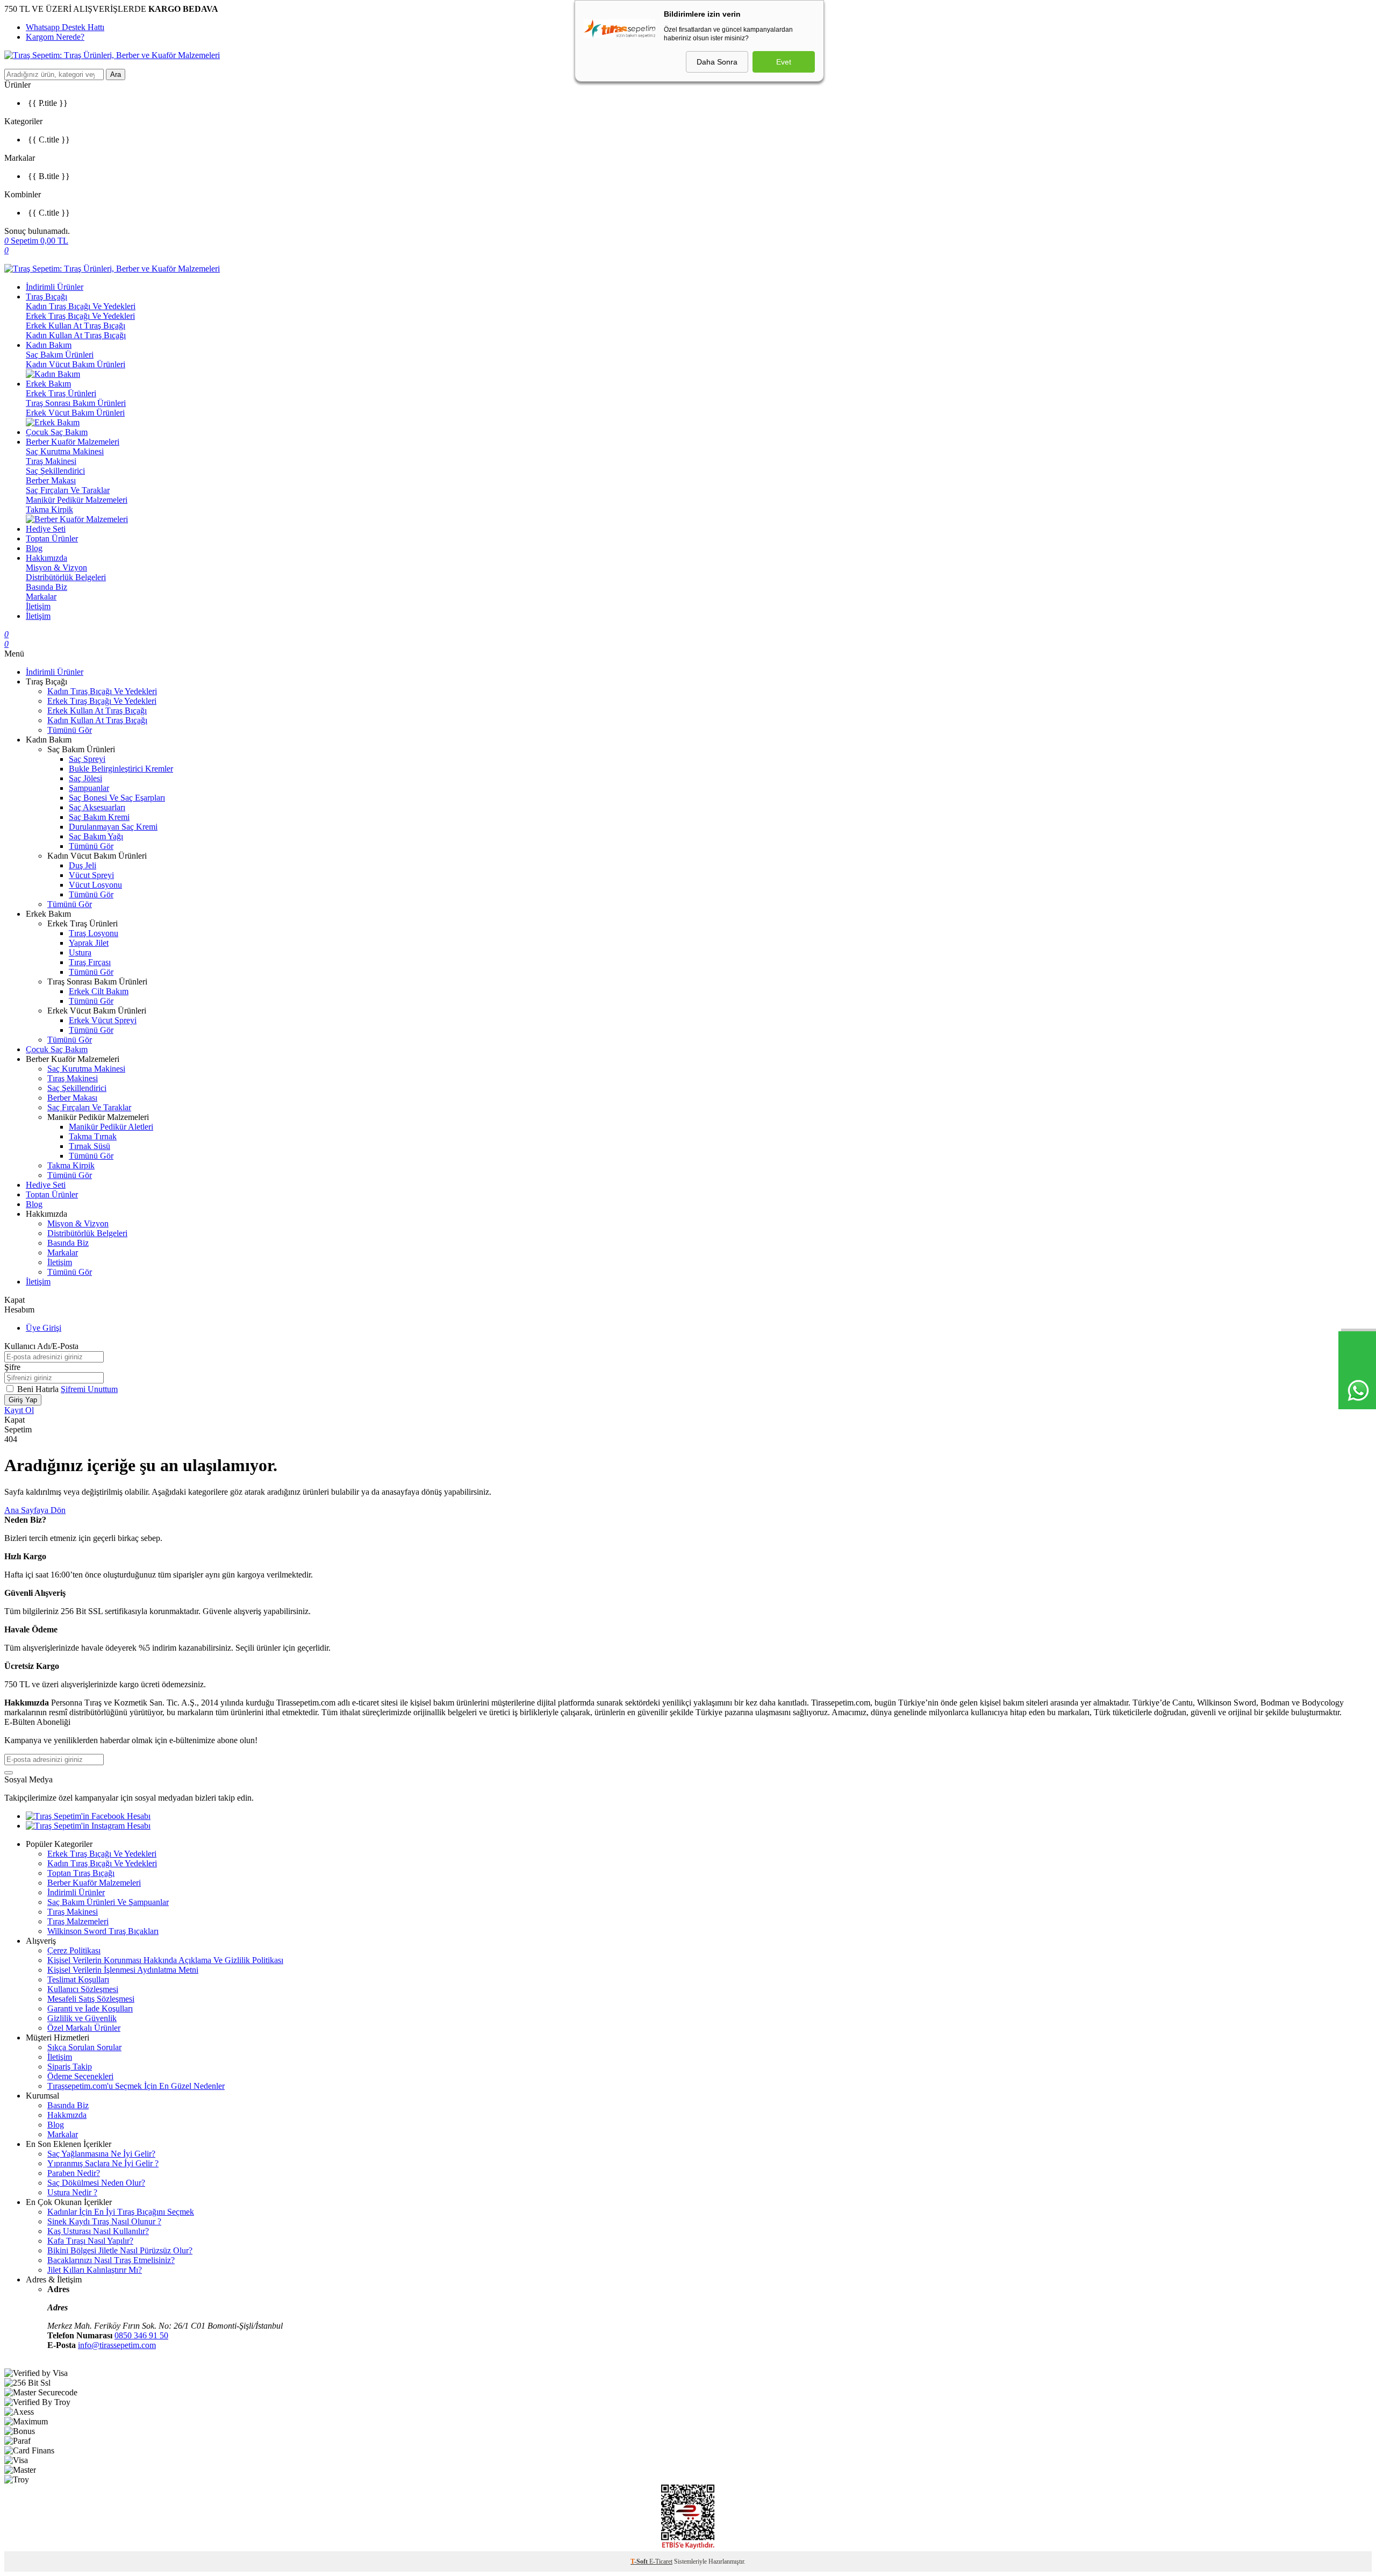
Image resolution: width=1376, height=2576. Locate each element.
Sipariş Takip (70, 2067)
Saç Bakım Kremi (99, 817)
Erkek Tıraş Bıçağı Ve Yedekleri (80, 316)
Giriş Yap (23, 1400)
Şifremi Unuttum (89, 1389)
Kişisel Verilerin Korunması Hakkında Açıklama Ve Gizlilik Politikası (165, 1960)
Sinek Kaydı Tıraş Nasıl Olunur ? (104, 2221)
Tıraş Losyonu (94, 933)
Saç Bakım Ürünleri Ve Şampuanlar (108, 1902)
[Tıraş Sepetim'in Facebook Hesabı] (88, 1816)
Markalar (41, 597)
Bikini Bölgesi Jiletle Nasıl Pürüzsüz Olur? (120, 2250)
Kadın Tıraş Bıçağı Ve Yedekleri (81, 306)
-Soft (640, 2561)
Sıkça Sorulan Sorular (84, 2047)
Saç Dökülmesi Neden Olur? (96, 2183)
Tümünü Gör (70, 730)
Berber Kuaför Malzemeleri (73, 442)
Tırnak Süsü (89, 1146)
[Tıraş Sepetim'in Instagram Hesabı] (88, 1826)
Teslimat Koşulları (78, 1979)
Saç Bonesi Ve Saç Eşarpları (117, 798)
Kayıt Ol (19, 1410)
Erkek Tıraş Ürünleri (61, 393)
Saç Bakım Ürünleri (60, 355)
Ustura (80, 952)
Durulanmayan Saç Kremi (113, 827)
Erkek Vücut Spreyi (103, 1020)
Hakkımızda (46, 558)
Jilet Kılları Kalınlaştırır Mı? (95, 2270)
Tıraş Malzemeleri (78, 1921)
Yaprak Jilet (89, 943)
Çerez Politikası (74, 1950)
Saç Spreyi (87, 759)
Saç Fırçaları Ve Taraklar (68, 490)
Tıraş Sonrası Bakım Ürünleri (76, 403)
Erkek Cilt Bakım (99, 991)
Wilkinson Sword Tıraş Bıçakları (103, 1931)
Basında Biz (46, 587)
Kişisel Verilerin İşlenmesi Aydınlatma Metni (123, 1970)
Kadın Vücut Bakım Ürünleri (76, 364)
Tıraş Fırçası (90, 962)
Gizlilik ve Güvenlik (82, 2018)
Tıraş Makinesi (51, 461)
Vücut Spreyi (91, 875)
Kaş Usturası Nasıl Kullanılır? (98, 2231)
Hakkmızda (67, 2115)
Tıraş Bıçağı (46, 297)
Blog (34, 548)
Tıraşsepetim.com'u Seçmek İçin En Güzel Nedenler (136, 2086)
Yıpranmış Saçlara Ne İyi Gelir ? (103, 2163)
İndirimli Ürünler (55, 287)
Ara (116, 74)
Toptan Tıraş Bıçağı (81, 1873)
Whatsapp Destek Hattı (65, 27)
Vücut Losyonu (95, 885)
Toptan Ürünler (52, 538)
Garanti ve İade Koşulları (90, 2008)
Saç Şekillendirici (55, 471)
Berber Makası (51, 480)
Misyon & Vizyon (56, 568)
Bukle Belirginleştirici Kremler (121, 769)
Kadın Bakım (49, 345)
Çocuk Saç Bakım (57, 432)
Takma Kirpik (49, 509)
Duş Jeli (83, 865)
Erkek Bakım (48, 384)
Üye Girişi (44, 1328)
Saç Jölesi (85, 778)
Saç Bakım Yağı (96, 836)
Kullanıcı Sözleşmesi (83, 1989)
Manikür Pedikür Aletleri (111, 1127)
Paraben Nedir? (74, 2173)
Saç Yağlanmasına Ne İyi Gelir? (101, 2154)
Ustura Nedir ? (72, 2192)
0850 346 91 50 (141, 2335)
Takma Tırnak (93, 1136)
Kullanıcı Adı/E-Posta (41, 1346)
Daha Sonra (717, 62)
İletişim (38, 606)
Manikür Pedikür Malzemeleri (77, 500)
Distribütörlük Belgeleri (66, 577)
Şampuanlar (89, 788)
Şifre (12, 1367)
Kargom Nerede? (55, 37)
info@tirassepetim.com (117, 2345)
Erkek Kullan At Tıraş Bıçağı (76, 326)
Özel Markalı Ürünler (84, 2028)
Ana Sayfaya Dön (35, 1510)
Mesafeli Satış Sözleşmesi (91, 1999)
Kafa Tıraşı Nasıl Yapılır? (90, 2241)
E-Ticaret (661, 2561)
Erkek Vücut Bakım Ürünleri (75, 413)
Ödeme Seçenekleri (80, 2076)
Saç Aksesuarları (97, 807)
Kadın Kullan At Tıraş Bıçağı (76, 335)
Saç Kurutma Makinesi (65, 451)
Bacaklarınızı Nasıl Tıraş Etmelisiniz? (111, 2260)
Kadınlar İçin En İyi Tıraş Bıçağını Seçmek (121, 2212)
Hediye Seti (46, 529)
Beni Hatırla (39, 1389)
